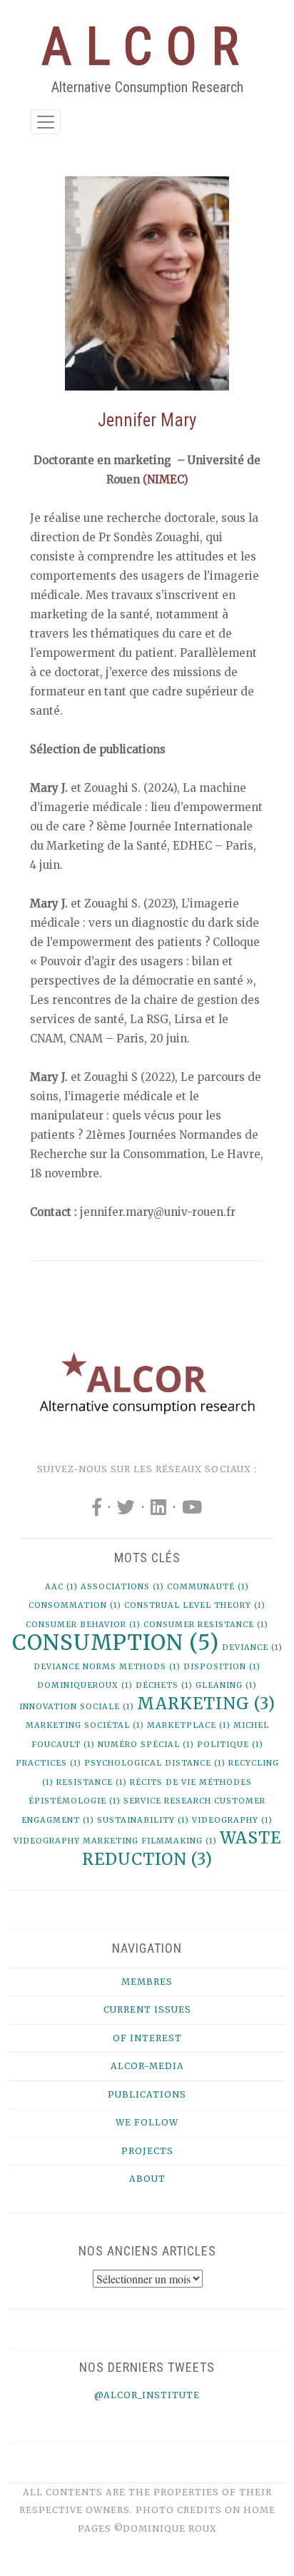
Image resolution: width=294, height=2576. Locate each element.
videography (232, 1820)
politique (230, 1745)
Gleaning (226, 1685)
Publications (147, 2094)
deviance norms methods (107, 1667)
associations (122, 1587)
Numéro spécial (146, 1745)
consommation (75, 1605)
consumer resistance (206, 1625)
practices (49, 1763)
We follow (147, 2122)
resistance (92, 1782)
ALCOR (147, 47)
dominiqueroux (85, 1685)
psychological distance (155, 1763)
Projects (147, 2151)
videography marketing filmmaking (115, 1841)
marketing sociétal (85, 1725)
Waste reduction (182, 1848)
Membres (147, 1982)
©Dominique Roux (166, 2529)
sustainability (143, 1820)
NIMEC (165, 479)
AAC (61, 1587)
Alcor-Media (147, 2066)
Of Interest (147, 2038)
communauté (208, 1587)
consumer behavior (83, 1625)
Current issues (147, 2009)
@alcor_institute (147, 2395)
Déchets (164, 1685)
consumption (116, 1642)
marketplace (189, 1725)
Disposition (222, 1667)
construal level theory (195, 1605)
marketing (206, 1704)
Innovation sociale (77, 1707)
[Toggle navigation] (46, 122)
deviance (252, 1647)
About (147, 2179)
